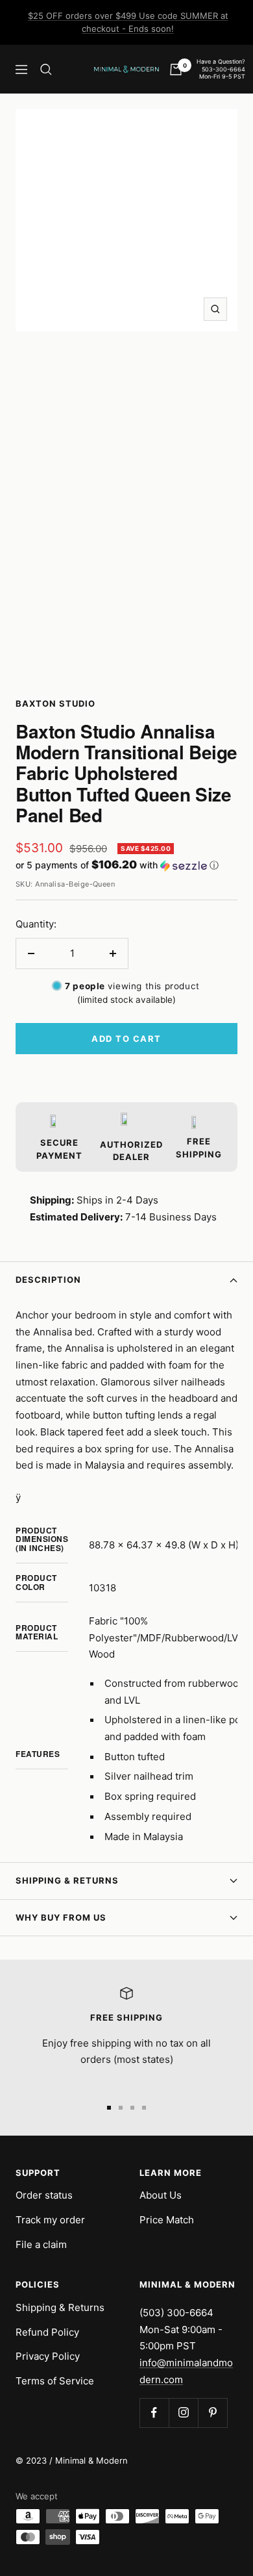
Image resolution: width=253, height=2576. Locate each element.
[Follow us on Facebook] (154, 2413)
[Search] (46, 69)
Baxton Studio (55, 703)
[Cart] (176, 69)
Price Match (167, 2220)
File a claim (41, 2244)
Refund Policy (47, 2332)
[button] (126, 865)
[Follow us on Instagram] (183, 2413)
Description (48, 1280)
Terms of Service (55, 2381)
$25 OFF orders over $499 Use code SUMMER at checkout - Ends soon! (128, 22)
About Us (161, 2195)
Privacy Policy (48, 2356)
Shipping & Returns (67, 1880)
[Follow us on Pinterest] (212, 2413)
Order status (44, 2195)
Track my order (50, 2220)
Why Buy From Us (61, 1917)
